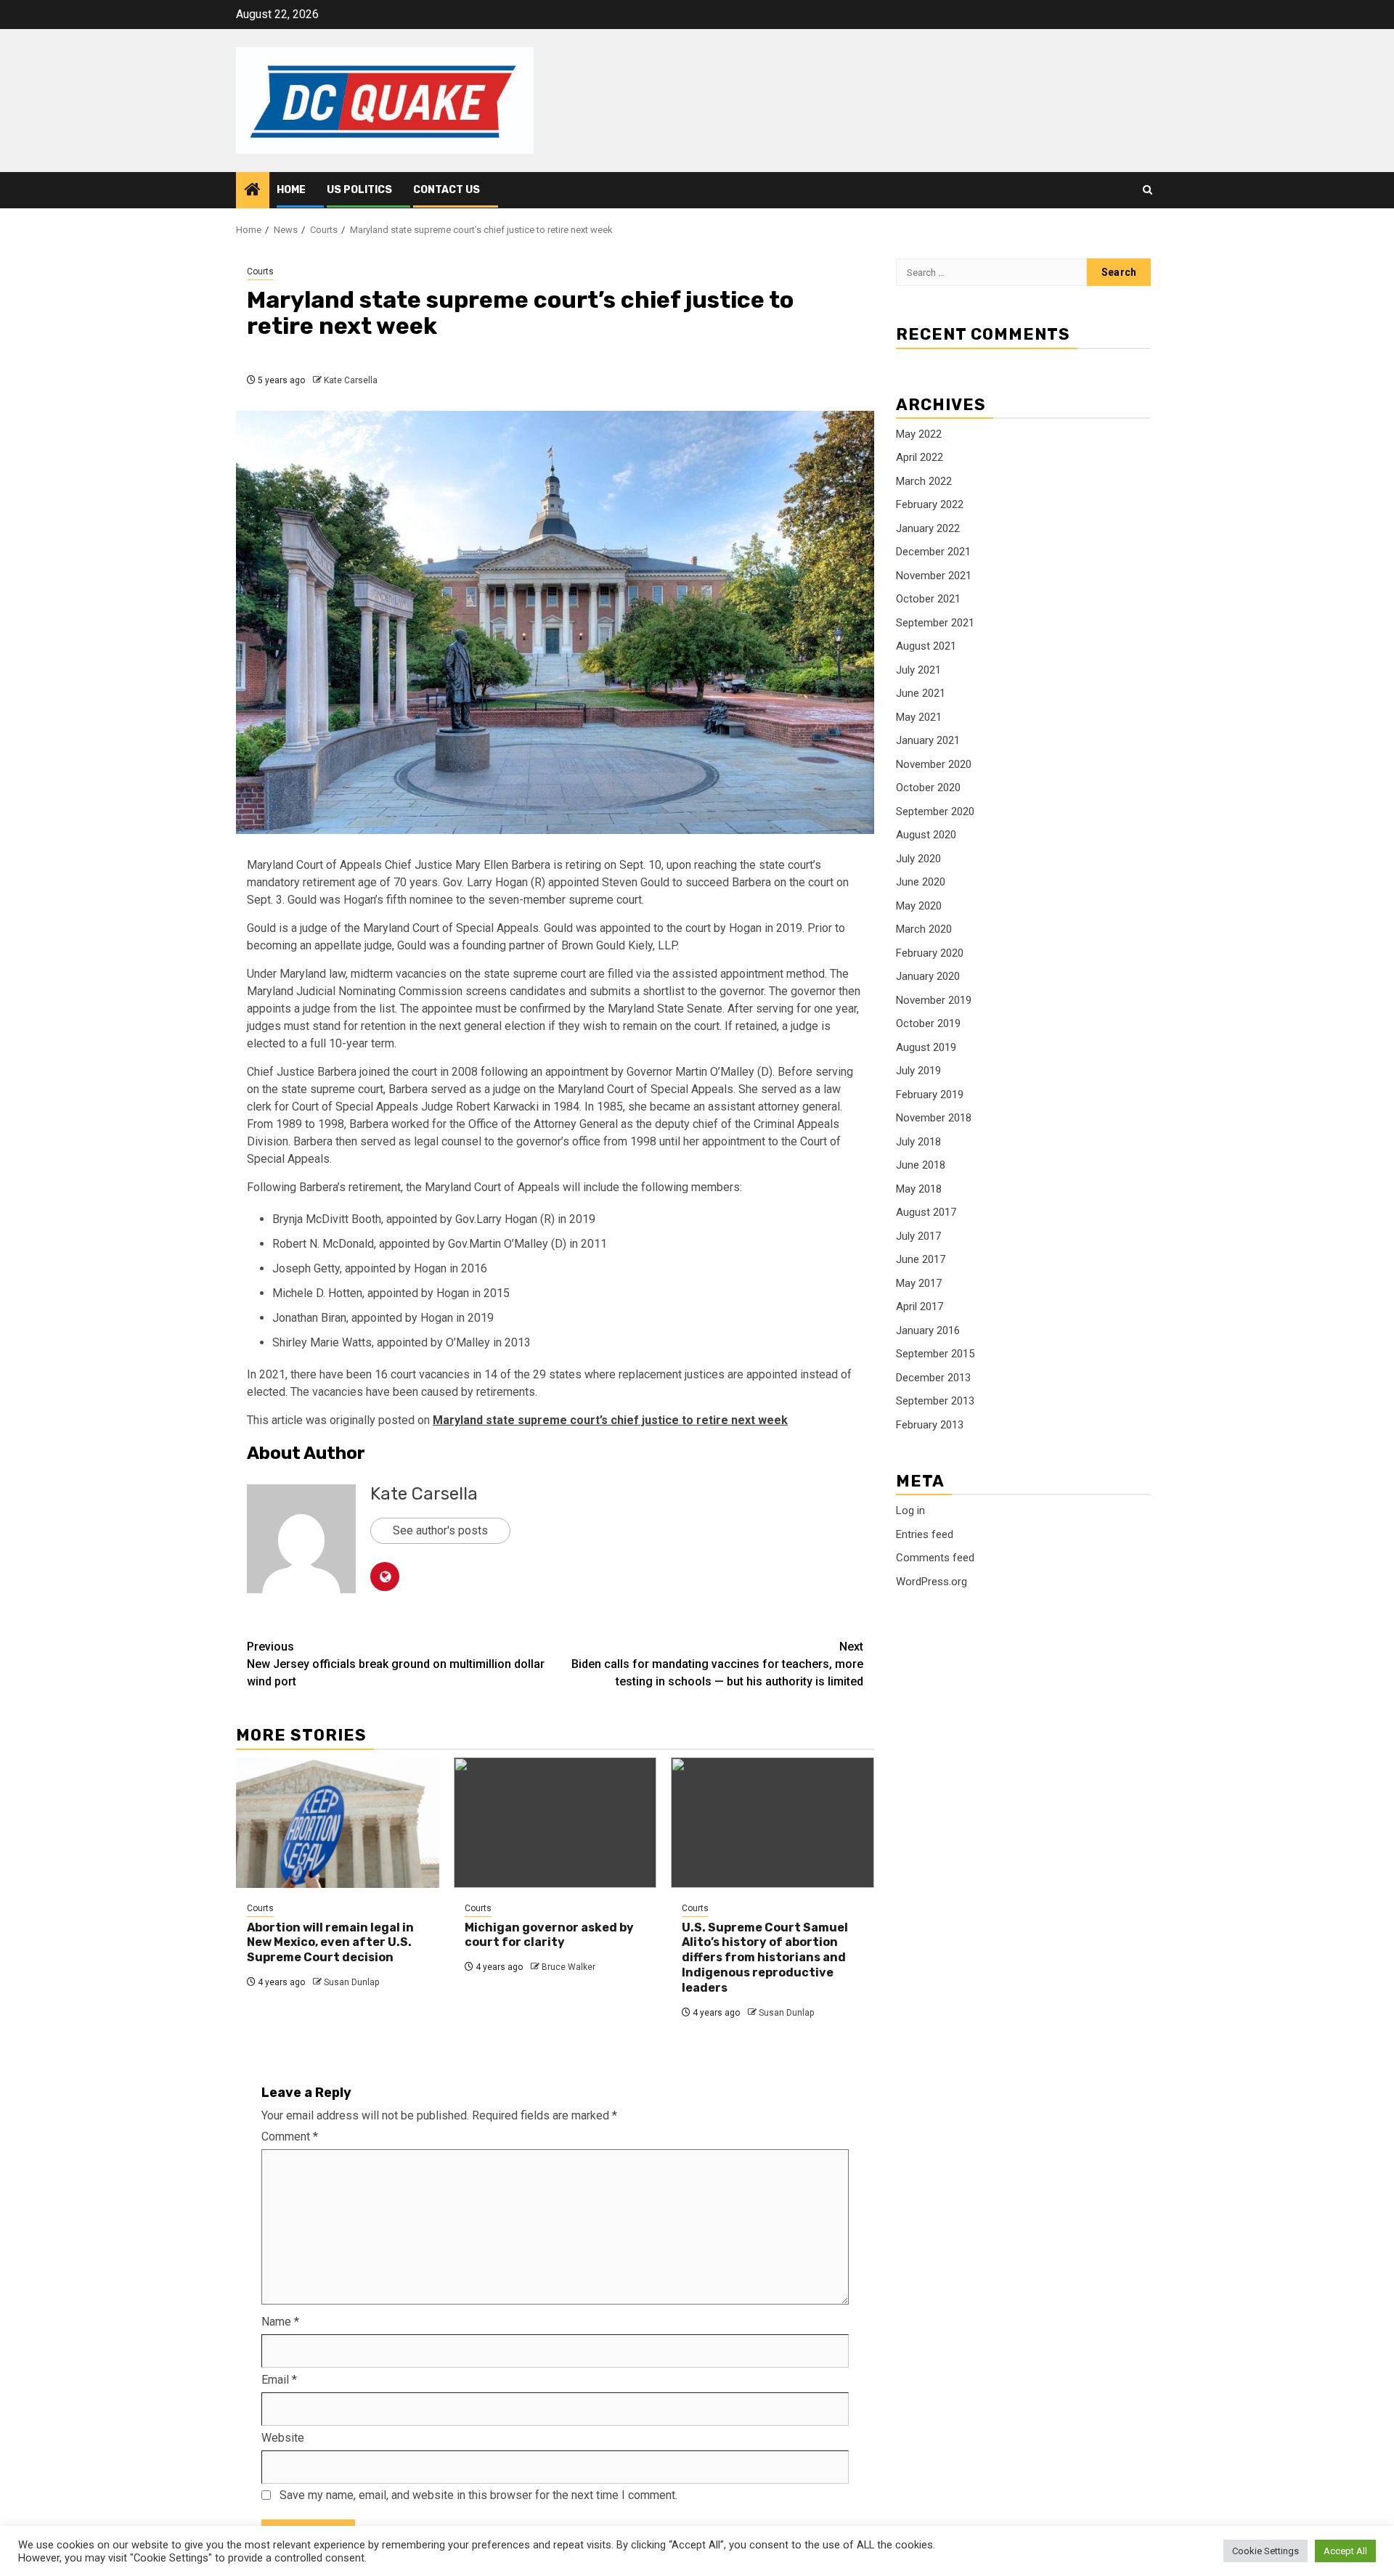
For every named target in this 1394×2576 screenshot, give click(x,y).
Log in (910, 1510)
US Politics (359, 190)
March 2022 (924, 481)
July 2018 (918, 1142)
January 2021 (928, 740)
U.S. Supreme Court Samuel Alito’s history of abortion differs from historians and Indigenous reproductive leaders (765, 1958)
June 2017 (921, 1259)
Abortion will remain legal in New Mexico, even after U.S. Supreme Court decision (330, 1943)
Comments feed (935, 1558)
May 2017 (919, 1283)
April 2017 (920, 1307)
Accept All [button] (1345, 2551)
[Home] (253, 191)
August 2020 (926, 835)
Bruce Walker (568, 1967)
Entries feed (925, 1534)
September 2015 (935, 1354)
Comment (290, 2137)
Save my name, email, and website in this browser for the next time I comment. (478, 2495)
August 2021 (926, 646)
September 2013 (935, 1401)
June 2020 (921, 882)
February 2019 (930, 1095)
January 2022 (928, 528)
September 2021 (935, 623)
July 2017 (918, 1236)
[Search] (1148, 190)
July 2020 (918, 859)
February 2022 (930, 504)
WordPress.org (932, 1582)
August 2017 (926, 1212)
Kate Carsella (351, 380)
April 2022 (920, 457)
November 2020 (934, 764)
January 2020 (928, 976)
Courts (260, 271)
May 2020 (919, 906)
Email (279, 2380)
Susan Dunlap (351, 1982)
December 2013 (933, 1378)
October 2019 (928, 1023)
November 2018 (934, 1118)
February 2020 (930, 953)
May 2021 (919, 717)
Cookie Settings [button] (1265, 2551)
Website (283, 2438)
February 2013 (930, 1425)
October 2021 (928, 599)
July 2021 (918, 670)
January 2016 (928, 1330)
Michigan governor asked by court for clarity (549, 1935)
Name (280, 2322)
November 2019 (934, 1000)
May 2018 (919, 1189)
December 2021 (933, 552)
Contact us (447, 190)
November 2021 (934, 576)
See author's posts (440, 1530)
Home (291, 190)
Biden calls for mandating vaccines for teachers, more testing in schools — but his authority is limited (717, 1664)
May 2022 (919, 434)
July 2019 (918, 1071)
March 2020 (924, 929)
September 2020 (935, 811)
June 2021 (921, 693)
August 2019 (926, 1047)
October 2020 (928, 788)
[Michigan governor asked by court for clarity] (555, 1823)
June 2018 (921, 1165)
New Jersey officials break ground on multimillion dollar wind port (396, 1664)
